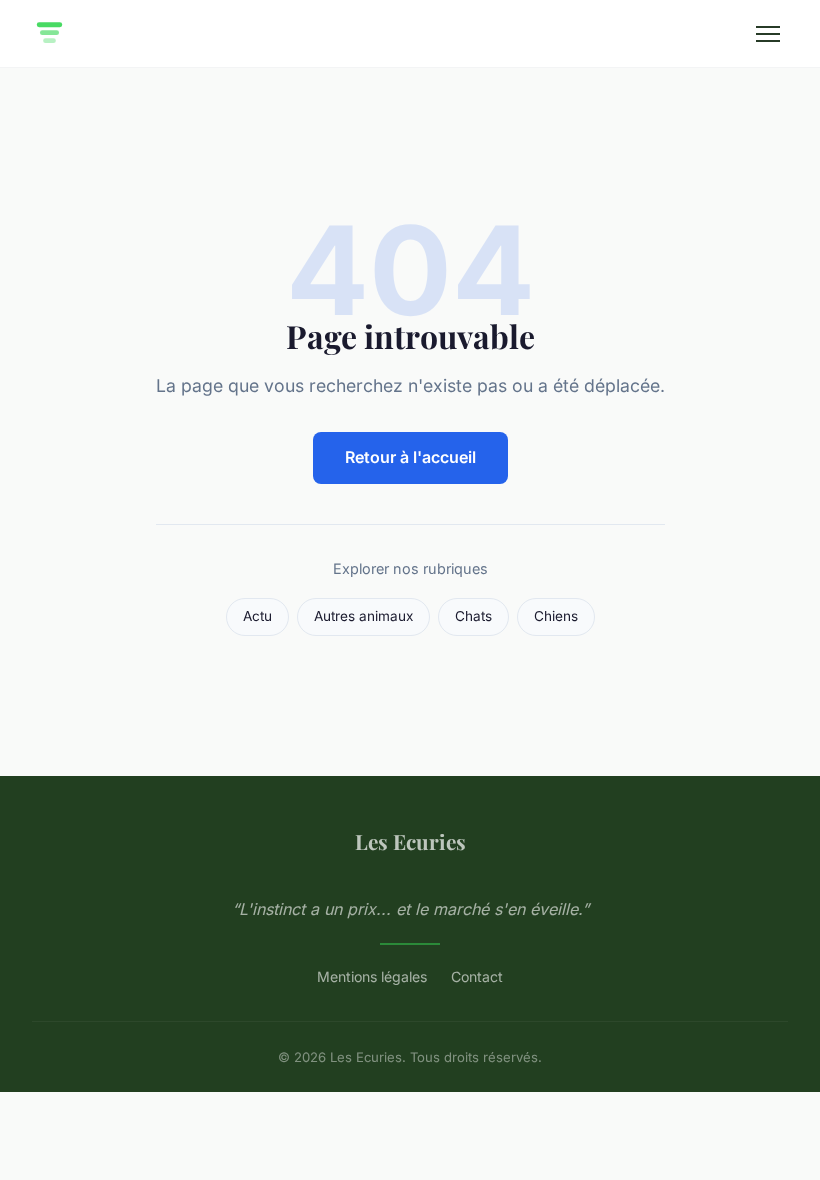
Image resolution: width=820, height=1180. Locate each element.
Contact (477, 976)
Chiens (556, 616)
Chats (473, 616)
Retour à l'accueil (410, 457)
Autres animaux (363, 616)
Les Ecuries (410, 841)
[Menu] (768, 34)
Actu (257, 616)
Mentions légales (372, 976)
